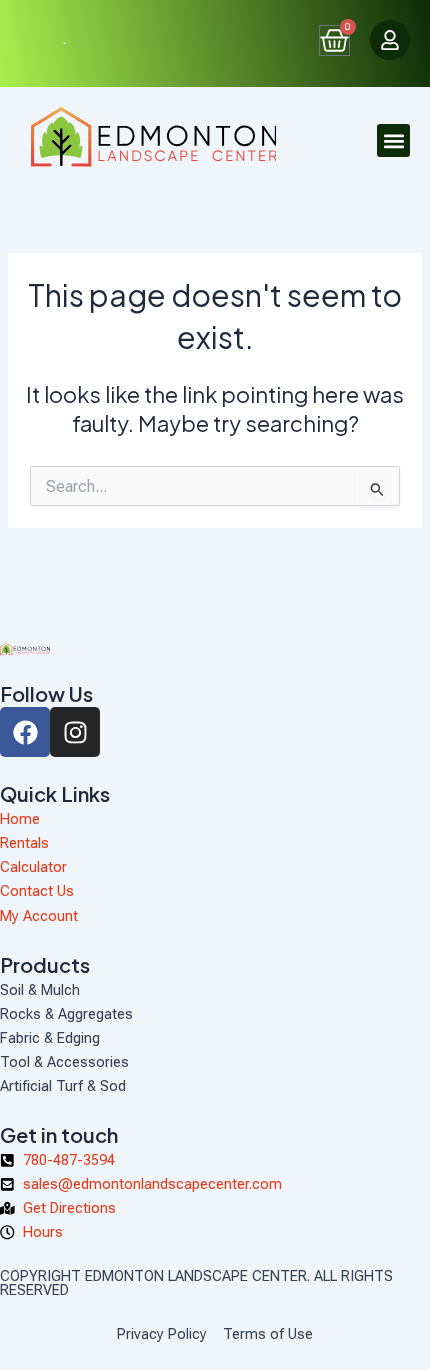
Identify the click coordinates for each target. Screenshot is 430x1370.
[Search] (57, 44)
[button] (393, 140)
